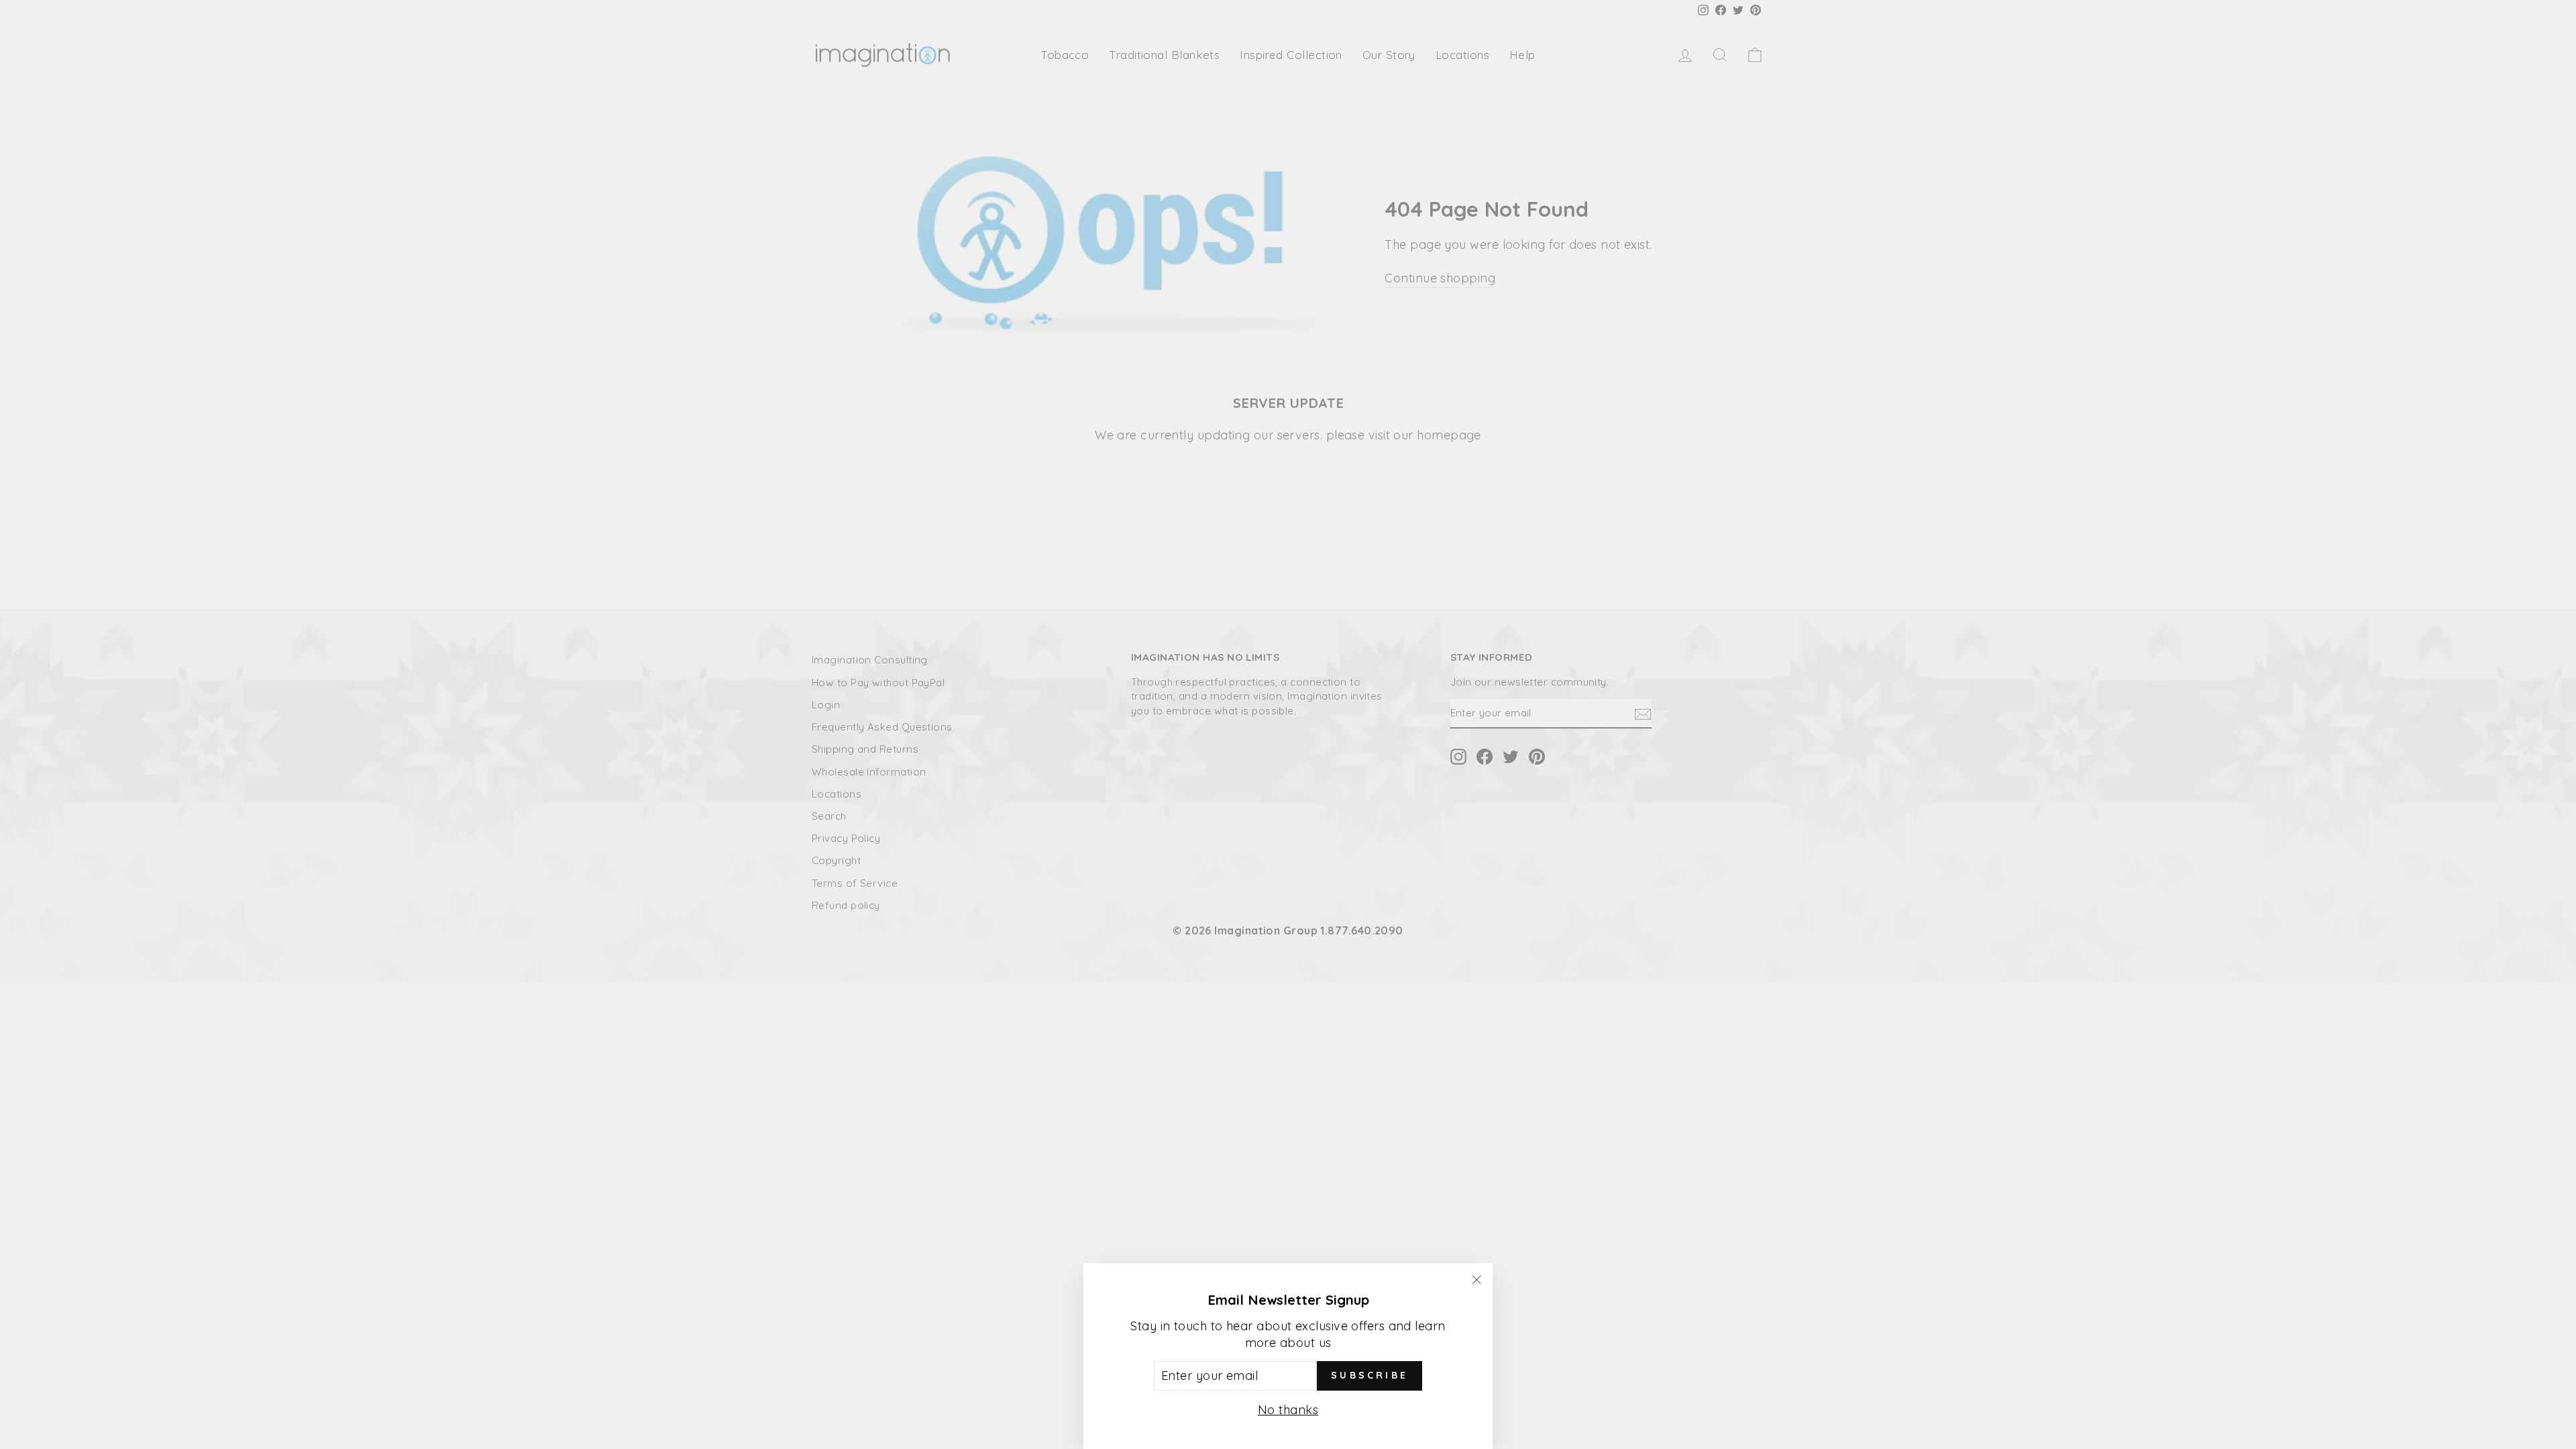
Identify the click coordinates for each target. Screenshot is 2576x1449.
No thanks (1288, 1410)
